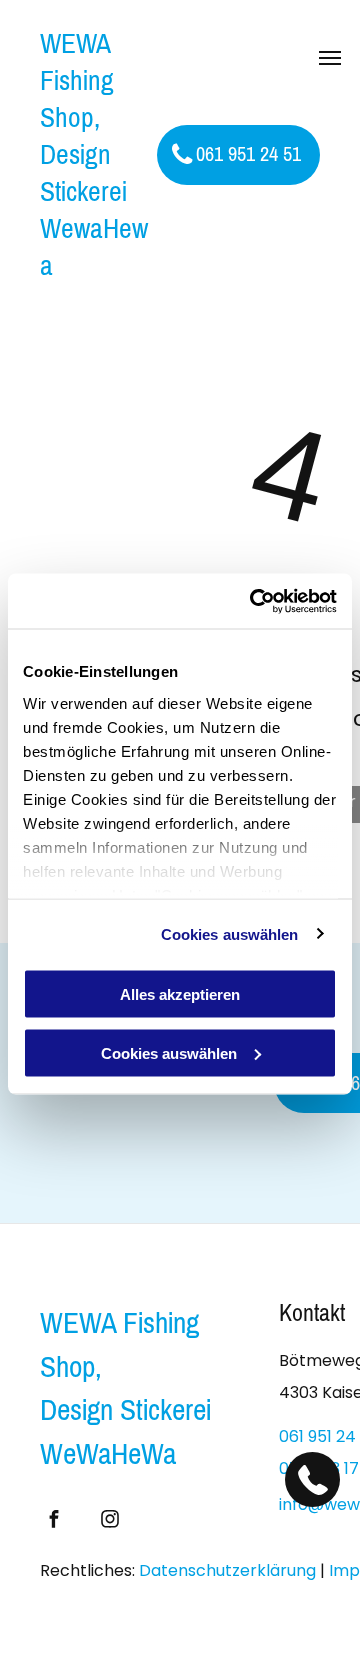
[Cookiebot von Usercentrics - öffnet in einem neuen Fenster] (254, 601)
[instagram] (110, 1521)
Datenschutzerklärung (227, 1570)
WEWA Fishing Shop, (119, 1345)
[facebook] (54, 1521)
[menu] (330, 58)
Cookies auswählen (230, 933)
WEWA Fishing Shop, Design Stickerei (83, 117)
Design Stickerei (125, 1410)
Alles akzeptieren (180, 994)
